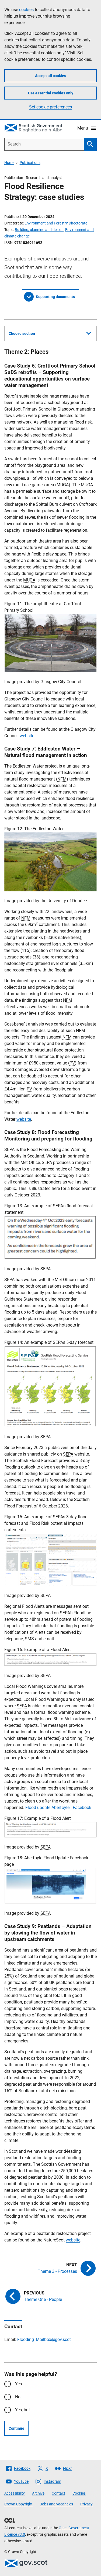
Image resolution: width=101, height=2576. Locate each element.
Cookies (79, 2493)
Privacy (86, 2504)
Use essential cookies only (51, 93)
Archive (38, 2493)
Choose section (22, 333)
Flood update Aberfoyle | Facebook (58, 1808)
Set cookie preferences (50, 107)
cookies (26, 10)
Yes (18, 2384)
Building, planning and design (39, 230)
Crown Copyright (18, 2504)
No (18, 2397)
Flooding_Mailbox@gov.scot (44, 2339)
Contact (58, 2493)
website (27, 736)
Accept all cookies (50, 76)
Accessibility (15, 2493)
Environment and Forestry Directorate (56, 223)
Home (9, 163)
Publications (30, 163)
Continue (16, 2428)
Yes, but (22, 2410)
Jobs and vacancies (56, 2504)
